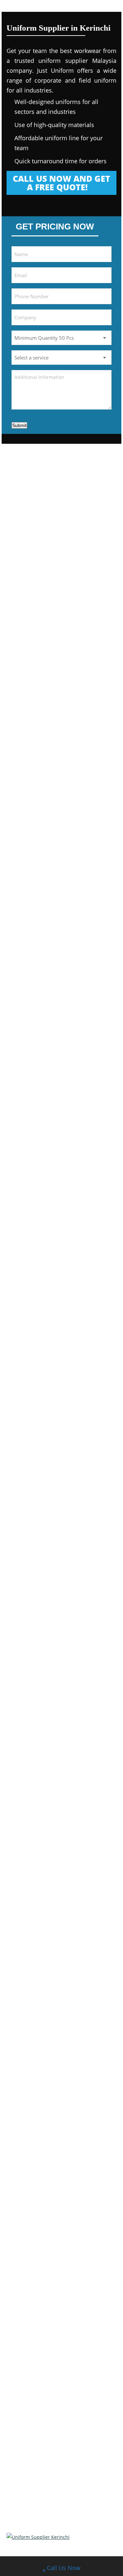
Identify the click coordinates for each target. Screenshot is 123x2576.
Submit (19, 425)
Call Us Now (64, 2568)
